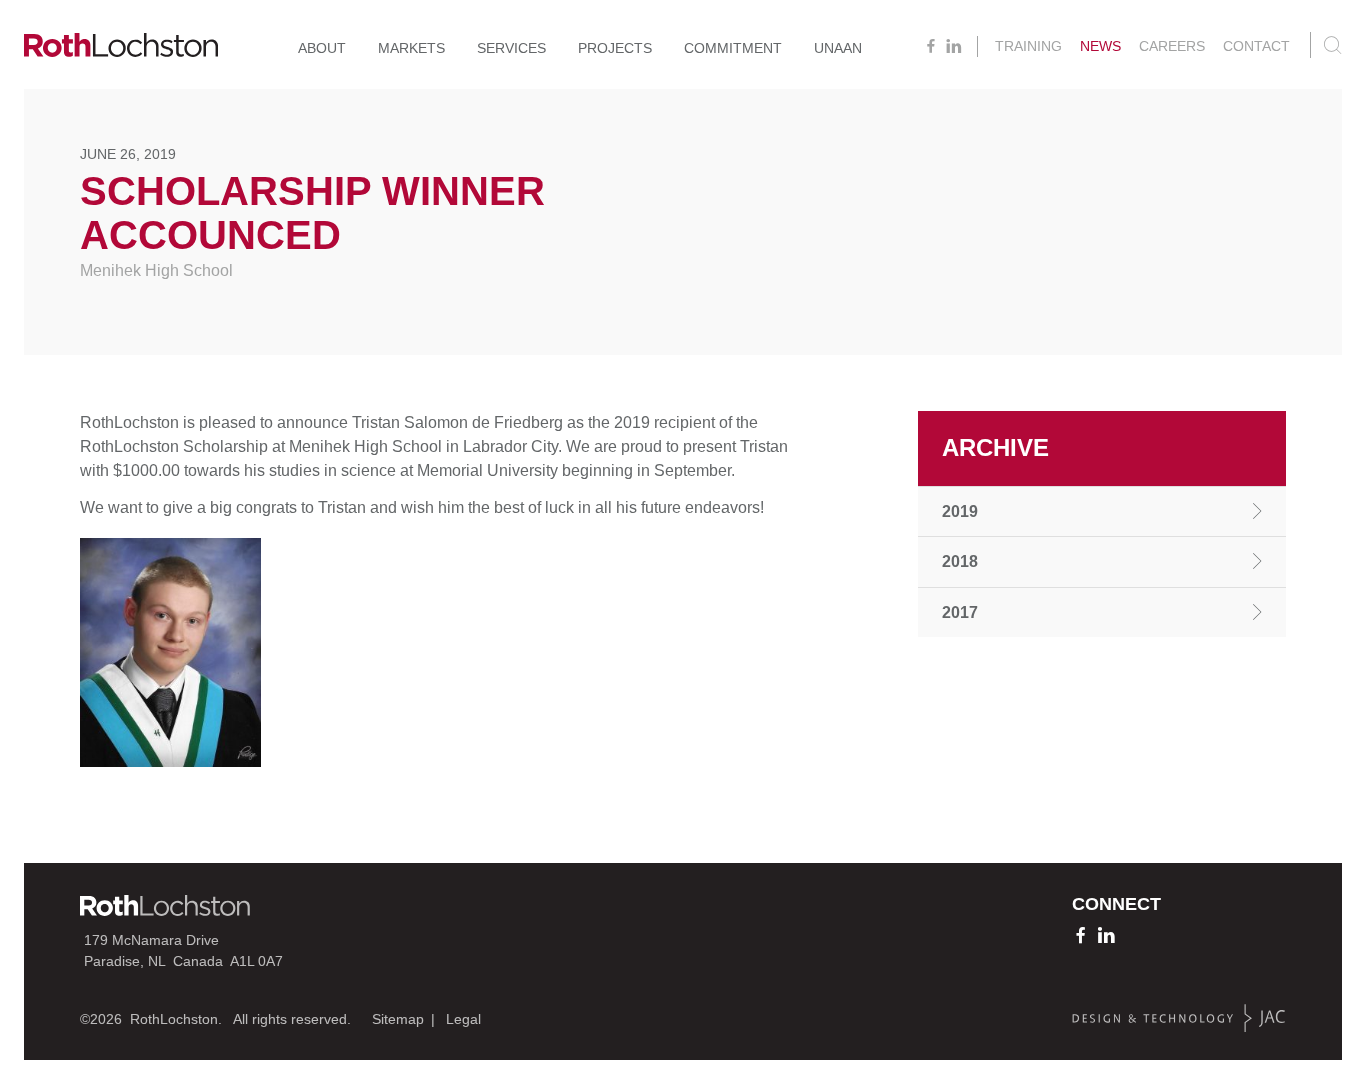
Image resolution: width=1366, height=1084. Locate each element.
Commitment (733, 48)
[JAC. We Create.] (1179, 1018)
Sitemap (398, 1019)
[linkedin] (954, 46)
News (1100, 46)
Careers (1172, 46)
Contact (1256, 46)
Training (1028, 46)
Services (511, 48)
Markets (411, 48)
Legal (463, 1019)
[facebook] (931, 46)
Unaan (838, 48)
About (322, 48)
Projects (615, 48)
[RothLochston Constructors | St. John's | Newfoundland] (121, 49)
